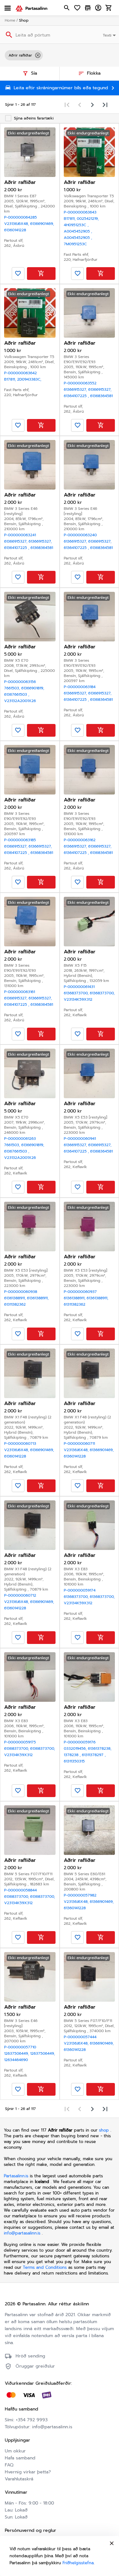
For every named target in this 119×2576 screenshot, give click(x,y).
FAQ (9, 2465)
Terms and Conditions (46, 2267)
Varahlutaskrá (19, 2479)
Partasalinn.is (16, 2176)
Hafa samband (20, 2458)
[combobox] (110, 35)
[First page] (67, 105)
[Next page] (92, 105)
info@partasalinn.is (22, 2233)
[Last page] (105, 105)
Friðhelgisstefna (78, 2563)
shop (104, 2130)
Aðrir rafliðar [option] (20, 55)
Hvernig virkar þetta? (28, 2472)
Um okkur (15, 2451)
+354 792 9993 (32, 2420)
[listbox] (60, 55)
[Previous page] (80, 105)
